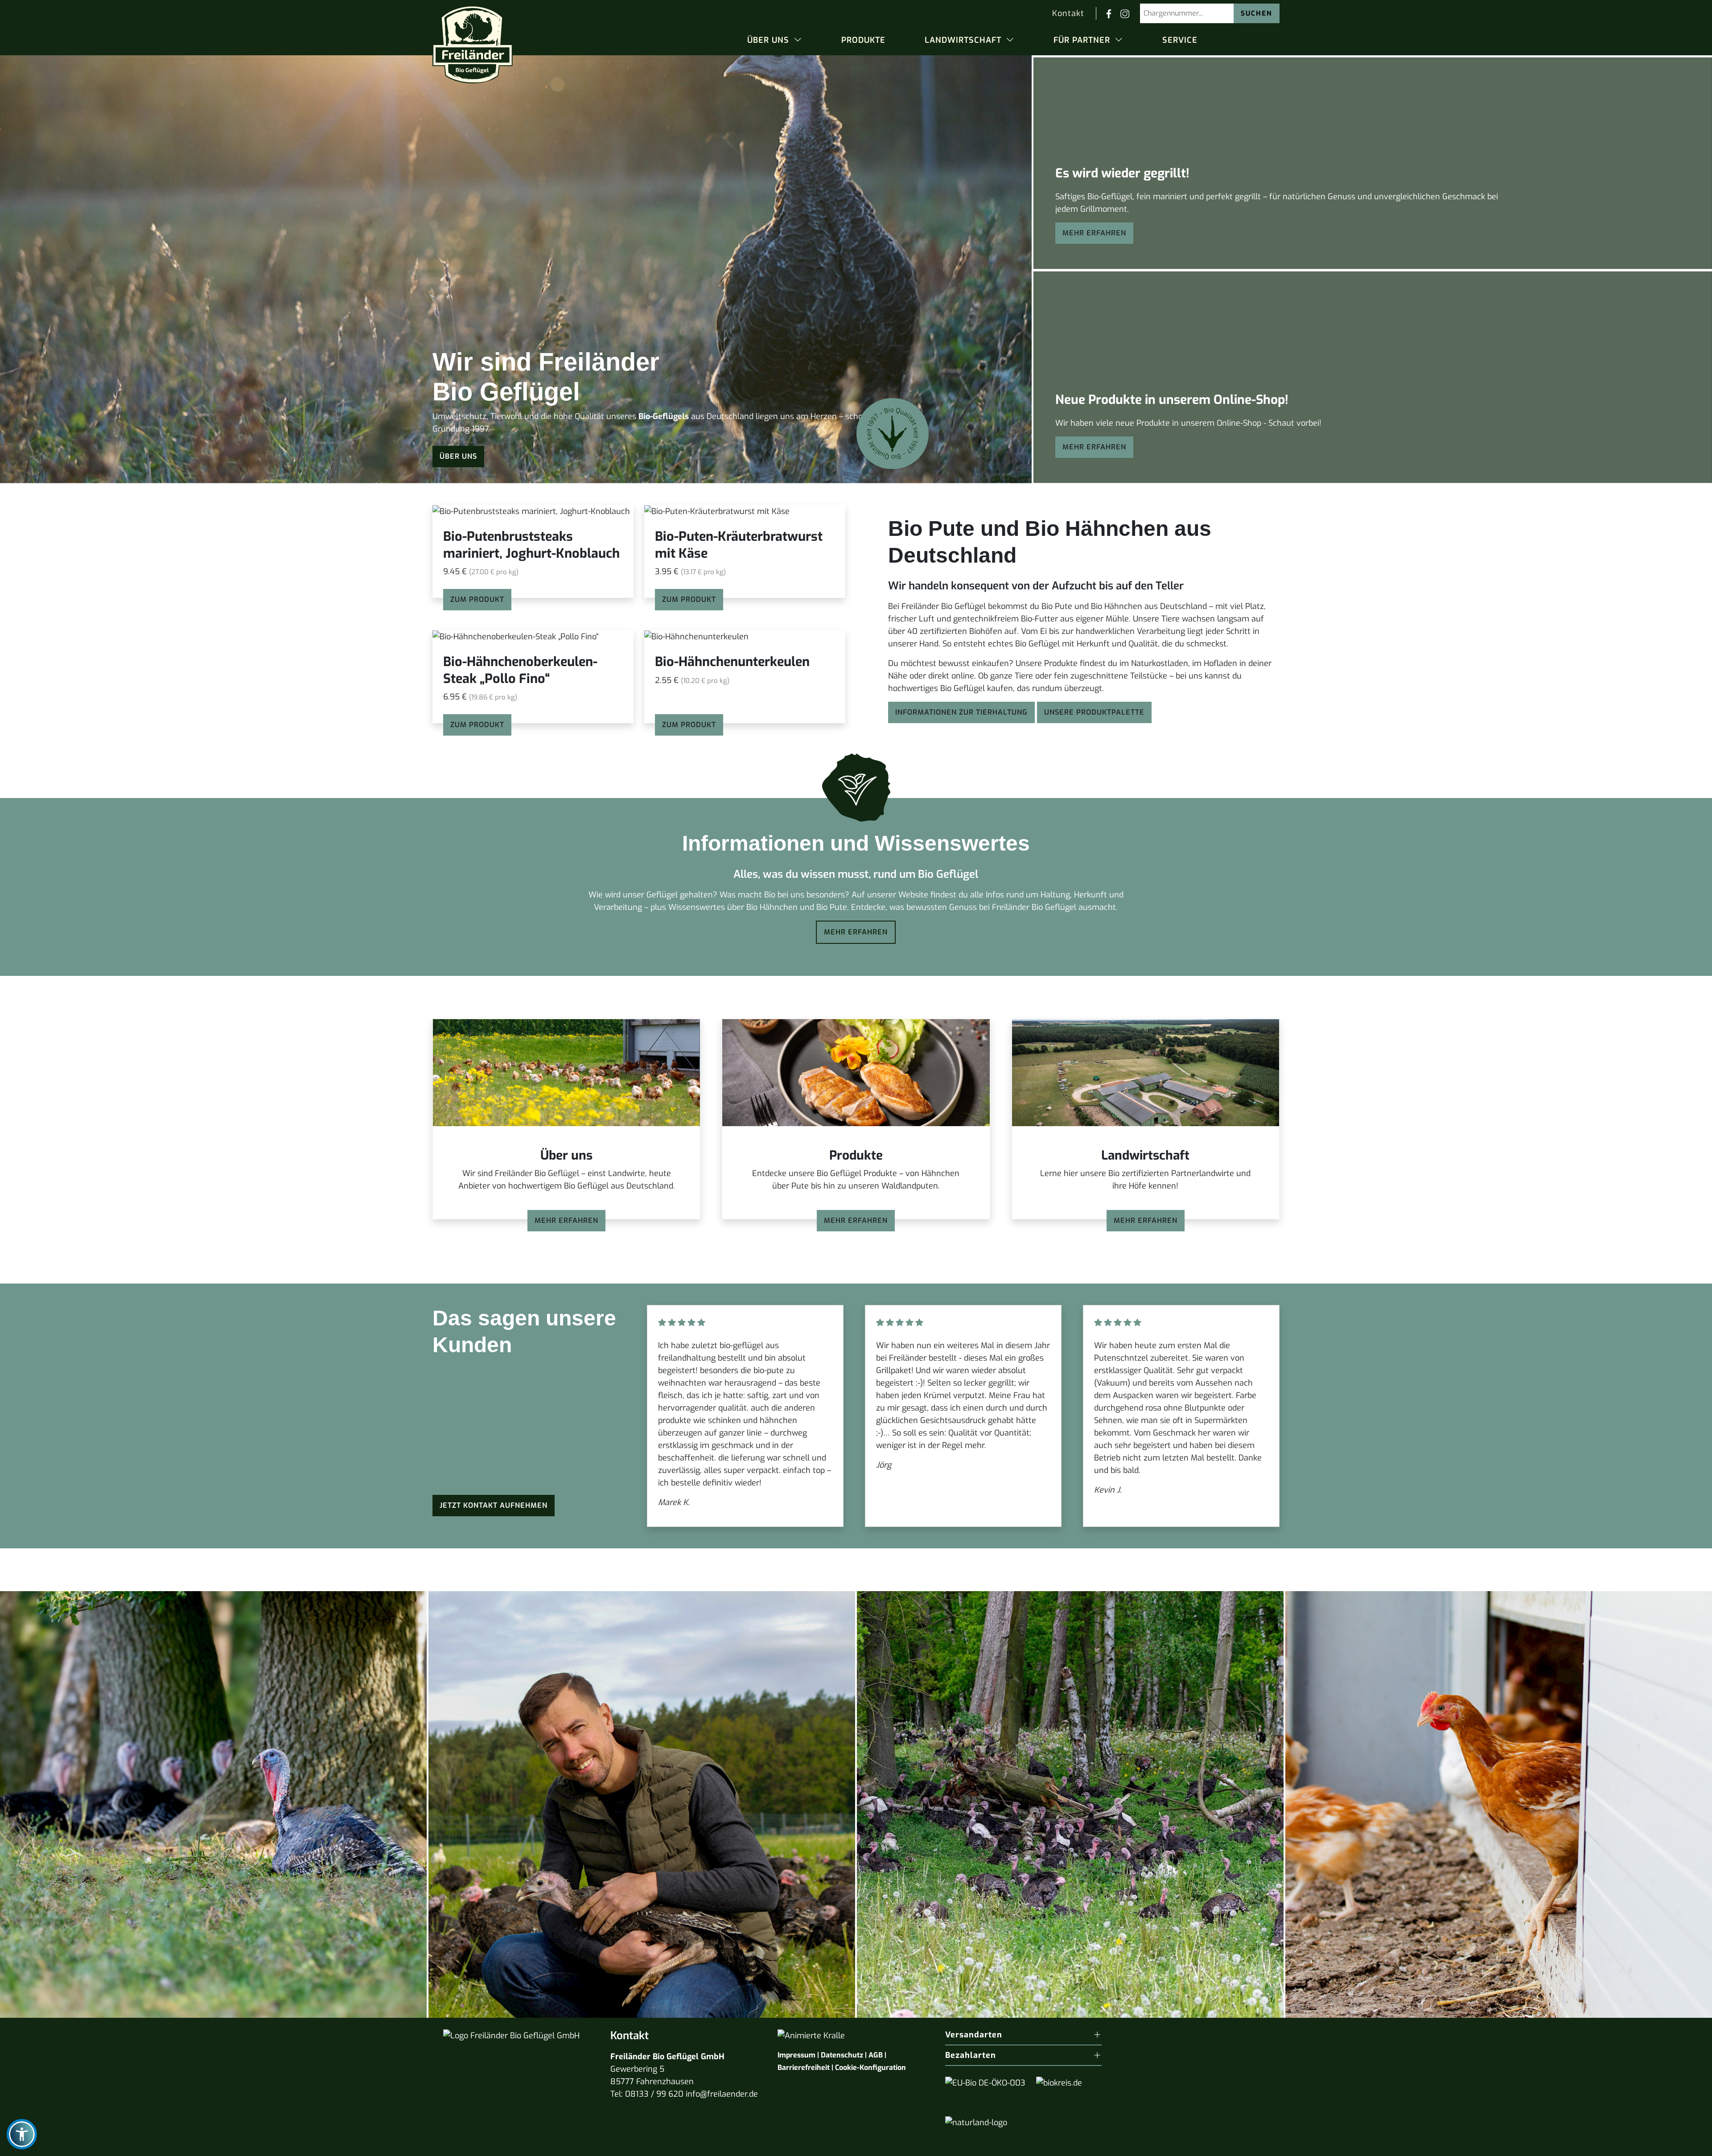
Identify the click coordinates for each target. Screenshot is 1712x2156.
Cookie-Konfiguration (870, 2068)
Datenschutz (842, 2055)
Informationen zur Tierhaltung (961, 712)
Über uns (458, 456)
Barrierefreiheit (804, 2068)
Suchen (1257, 13)
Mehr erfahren (1094, 233)
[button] (775, 40)
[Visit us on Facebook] (1109, 13)
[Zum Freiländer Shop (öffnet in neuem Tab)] (1684, 2144)
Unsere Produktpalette (1094, 712)
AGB (876, 2055)
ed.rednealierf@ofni (722, 2094)
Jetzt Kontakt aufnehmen (494, 1505)
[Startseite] (473, 41)
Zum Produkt (477, 725)
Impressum (796, 2055)
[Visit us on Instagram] (1125, 13)
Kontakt (1068, 13)
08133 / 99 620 (654, 2094)
